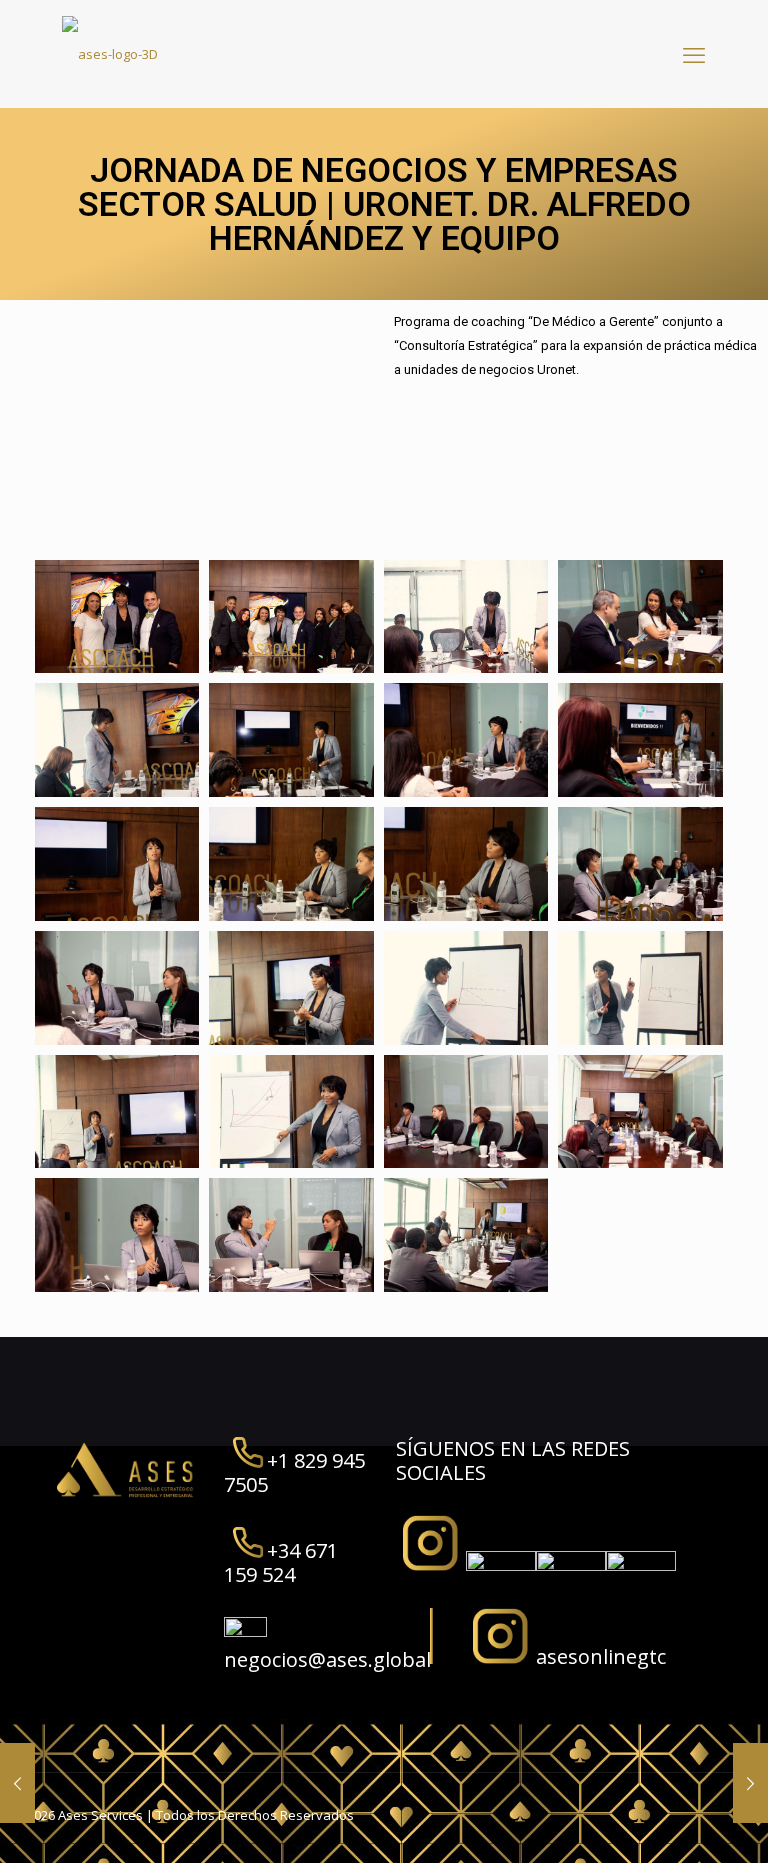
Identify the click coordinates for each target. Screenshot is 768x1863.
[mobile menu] (694, 54)
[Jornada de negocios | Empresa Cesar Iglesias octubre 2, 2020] (750, 1783)
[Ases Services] (110, 53)
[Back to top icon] (672, 1822)
